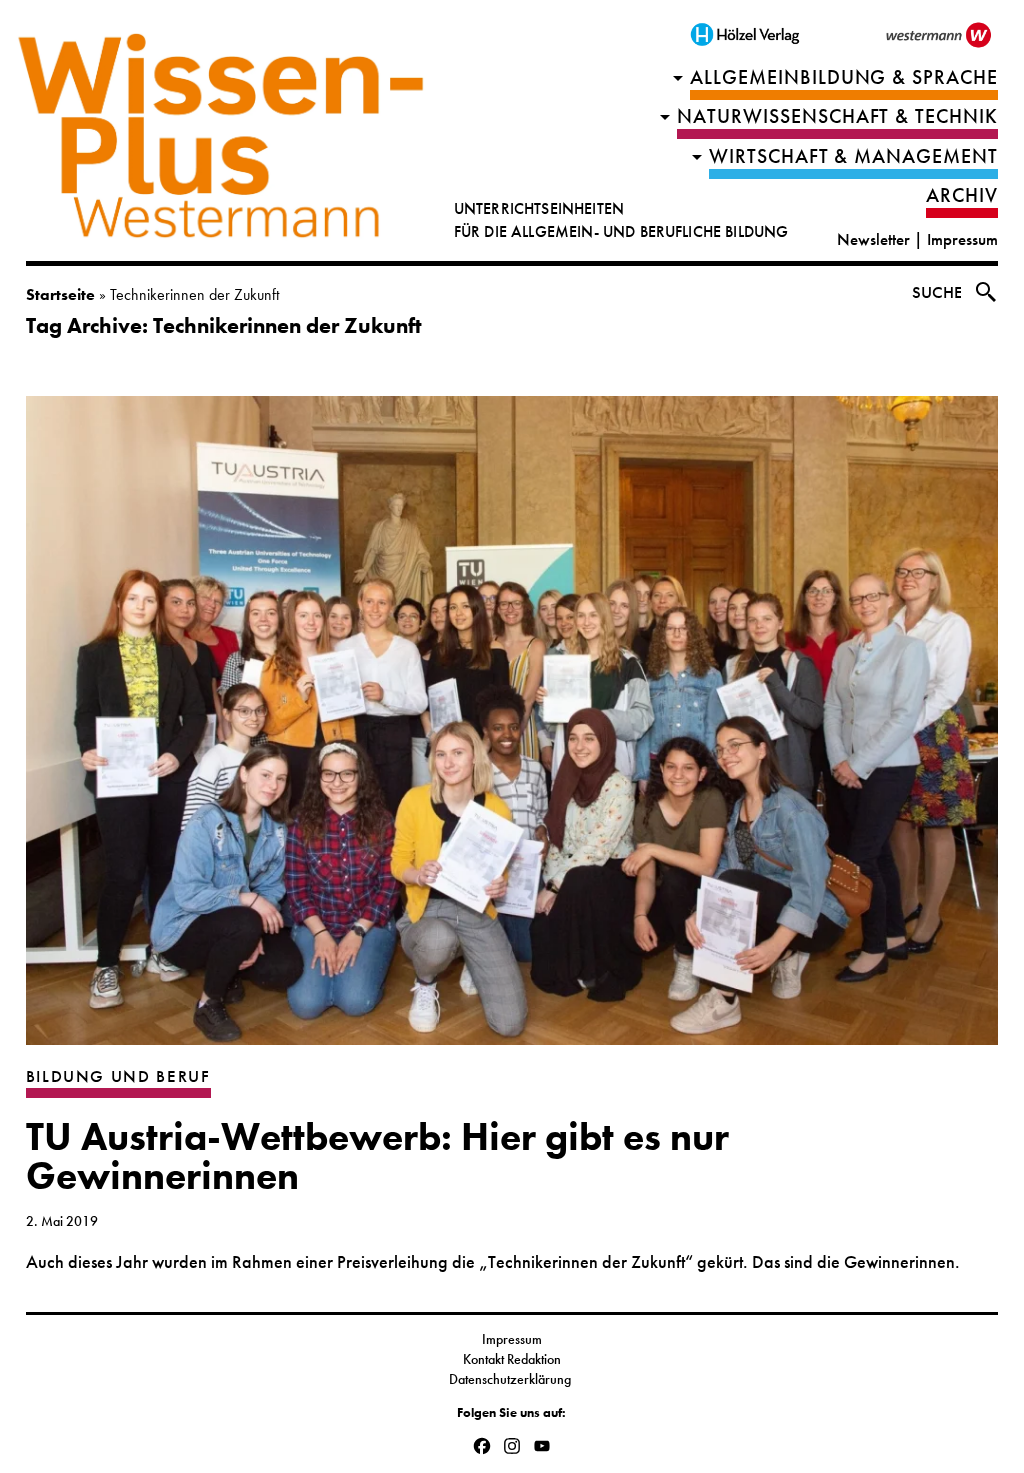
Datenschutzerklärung (511, 1379)
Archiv (962, 195)
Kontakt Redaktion (512, 1359)
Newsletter (873, 239)
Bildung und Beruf (118, 1076)
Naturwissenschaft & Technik (838, 116)
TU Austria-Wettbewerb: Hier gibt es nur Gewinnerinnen (377, 1156)
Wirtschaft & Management (854, 156)
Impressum (962, 239)
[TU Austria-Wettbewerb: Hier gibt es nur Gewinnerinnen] (512, 730)
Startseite (60, 294)
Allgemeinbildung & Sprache (844, 77)
